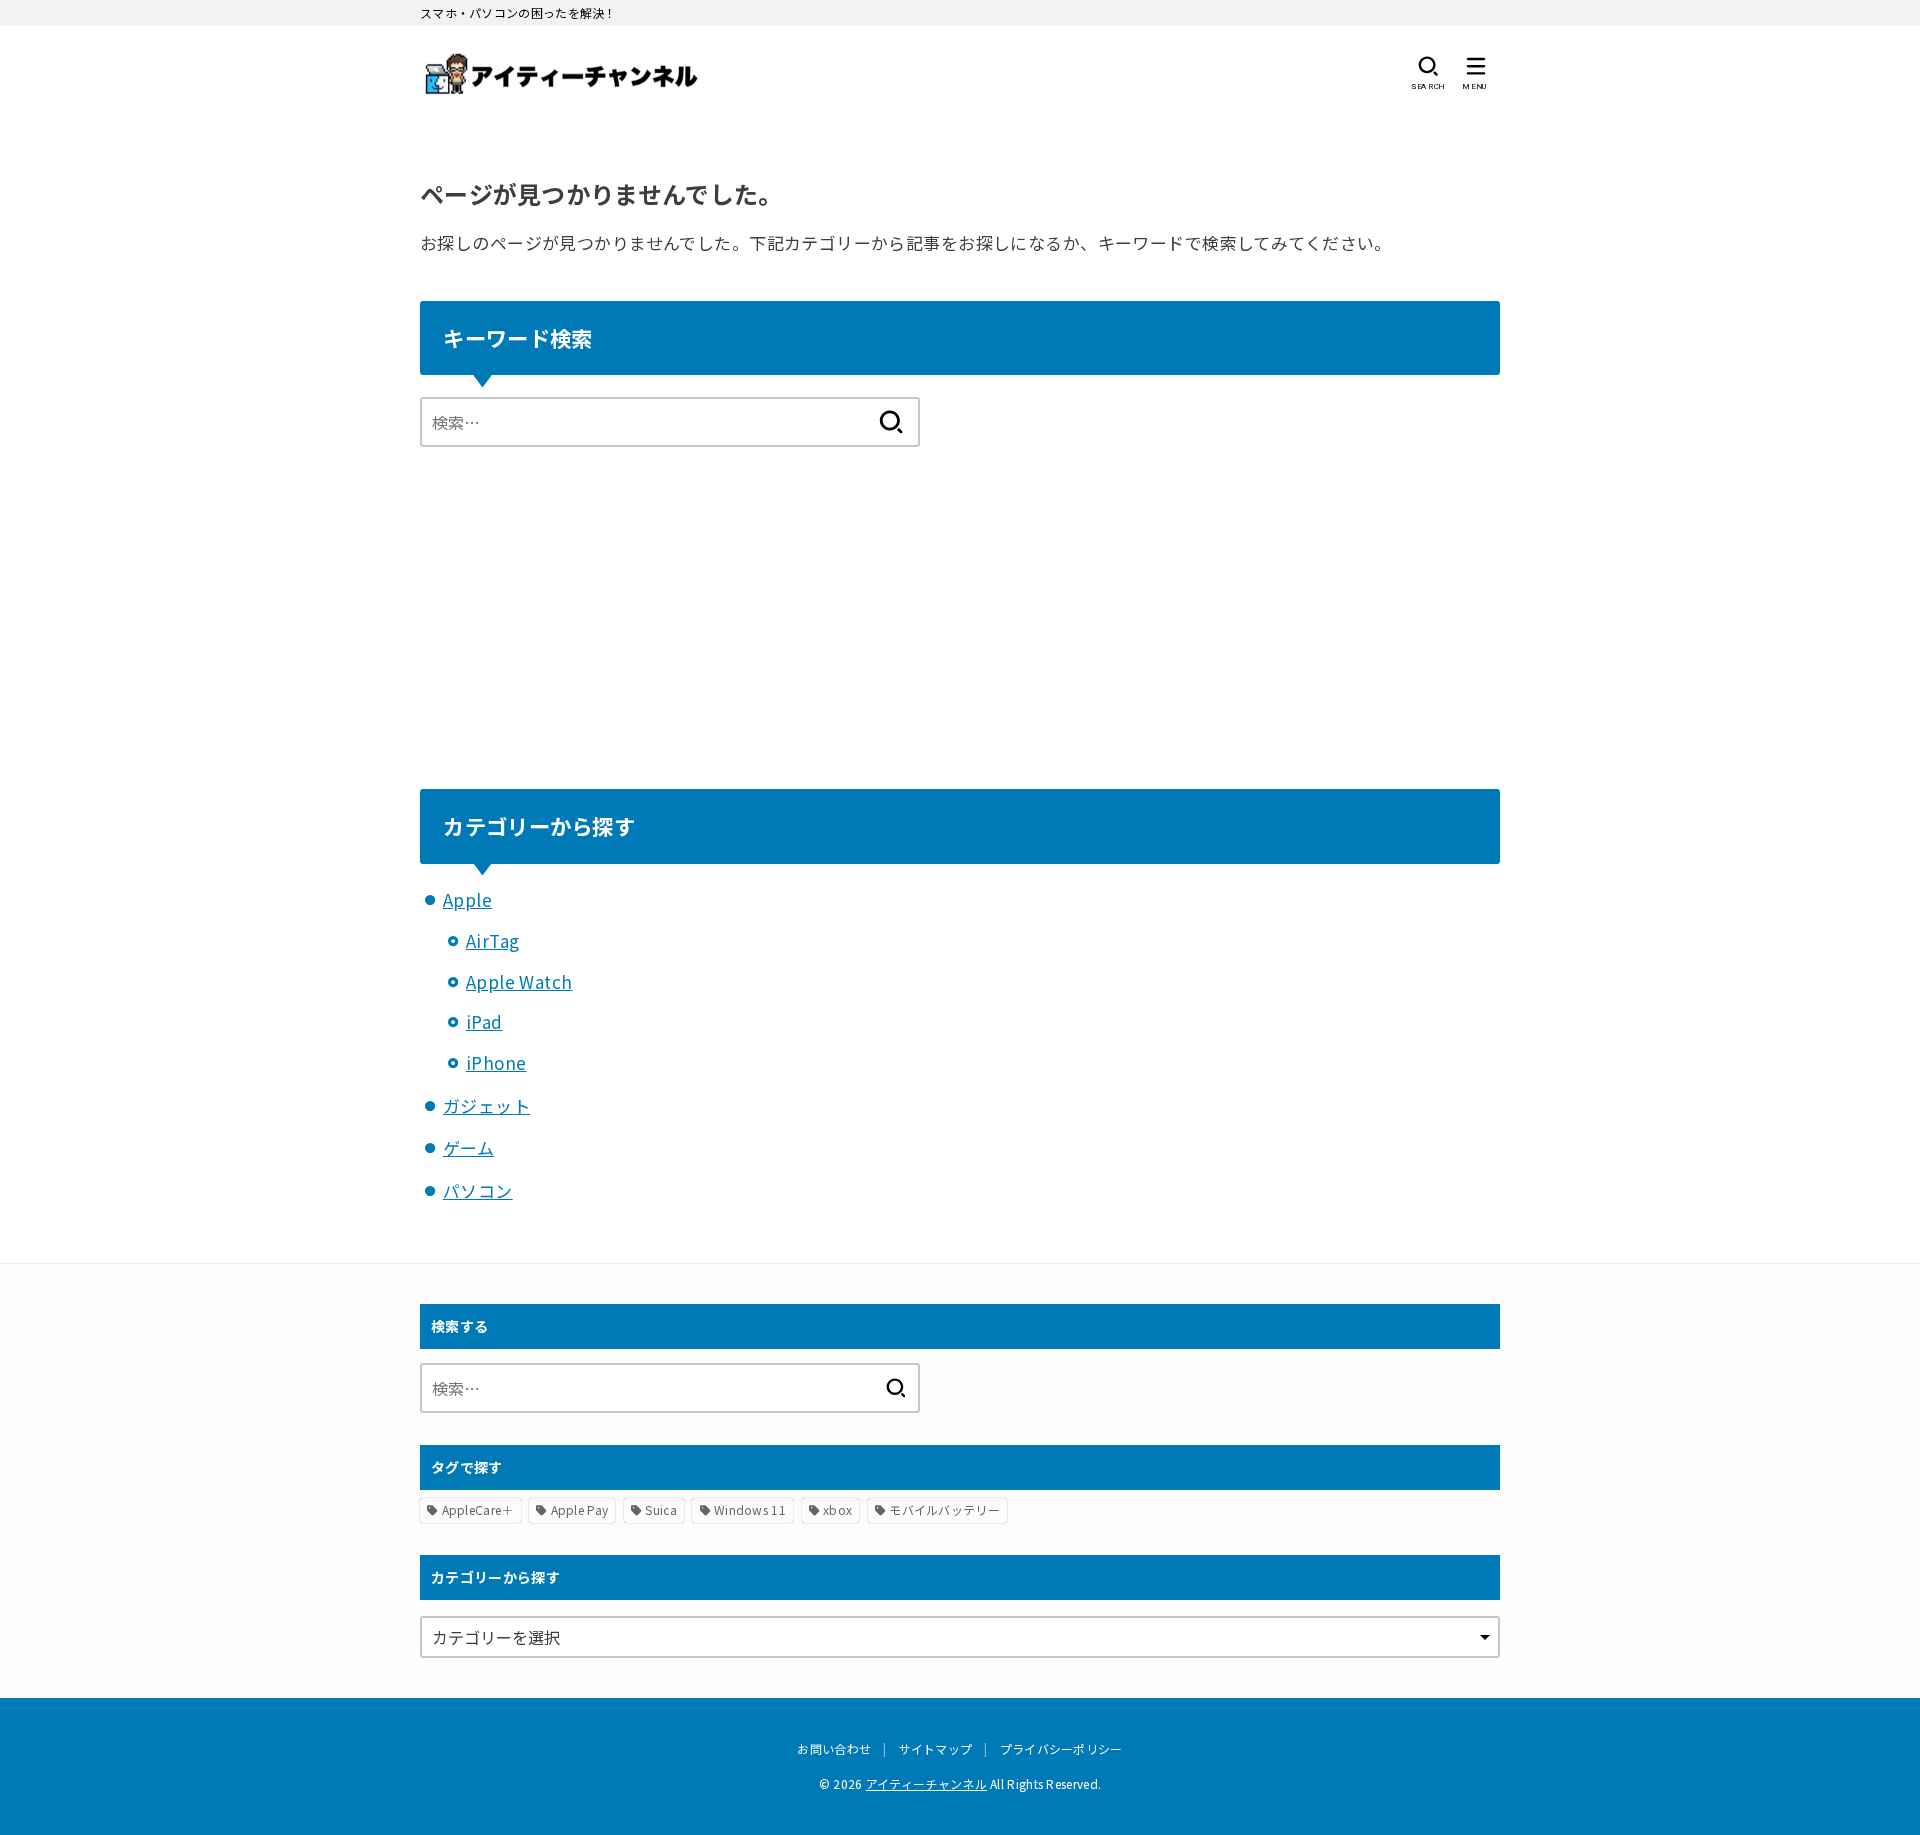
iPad (484, 1021)
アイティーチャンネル (926, 1783)
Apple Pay (580, 1509)
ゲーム (468, 1147)
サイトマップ (936, 1748)
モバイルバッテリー (944, 1509)
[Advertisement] (960, 597)
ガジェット (486, 1105)
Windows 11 (750, 1509)
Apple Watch (519, 981)
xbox (837, 1509)
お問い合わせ (834, 1748)
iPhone (496, 1062)
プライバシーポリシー (1061, 1748)
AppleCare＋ (478, 1509)
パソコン (478, 1190)
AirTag (493, 940)
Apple (467, 899)
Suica (661, 1509)
